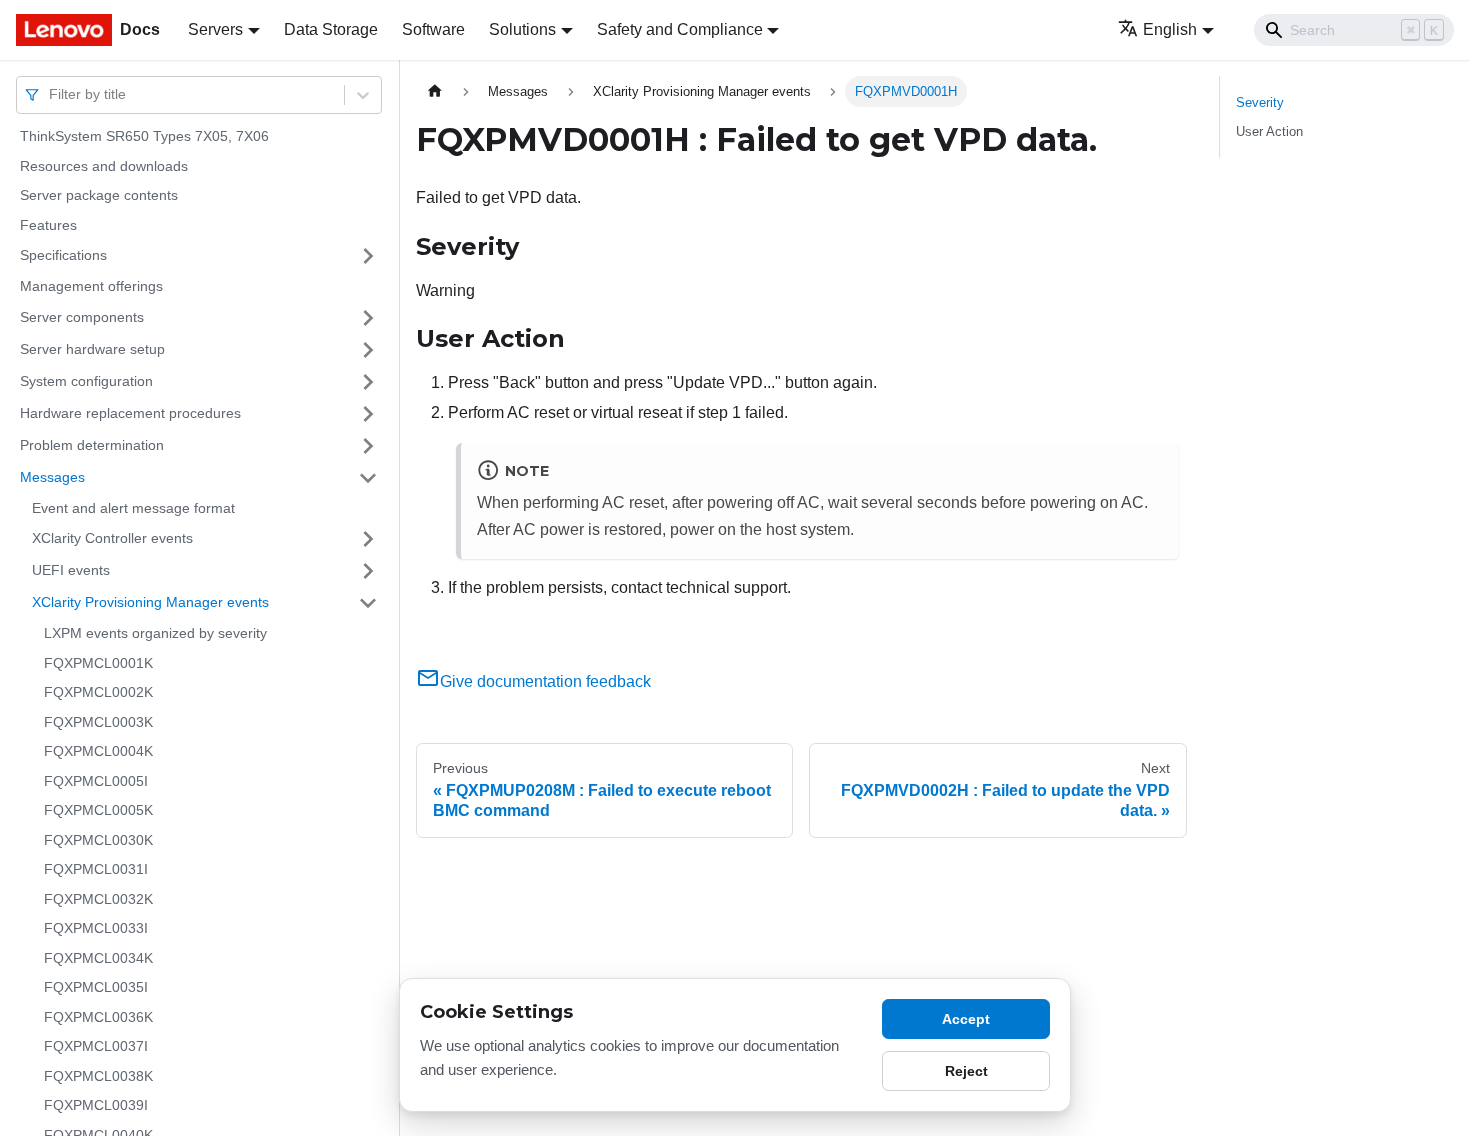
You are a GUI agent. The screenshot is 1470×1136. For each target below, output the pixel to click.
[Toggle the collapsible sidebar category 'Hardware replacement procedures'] (368, 414)
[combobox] (51, 94)
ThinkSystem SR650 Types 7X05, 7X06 (144, 136)
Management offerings (91, 286)
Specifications (63, 255)
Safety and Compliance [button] (680, 29)
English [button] (1170, 29)
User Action (1269, 131)
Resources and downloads (104, 166)
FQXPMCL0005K (98, 810)
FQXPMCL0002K (98, 692)
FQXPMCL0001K (98, 663)
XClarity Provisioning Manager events (150, 602)
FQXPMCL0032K (98, 899)
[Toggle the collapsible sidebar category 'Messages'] (368, 478)
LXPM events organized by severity (155, 633)
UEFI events (71, 570)
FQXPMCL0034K (98, 958)
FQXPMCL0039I (96, 1105)
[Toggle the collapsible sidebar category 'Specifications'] (368, 256)
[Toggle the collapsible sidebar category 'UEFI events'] (368, 571)
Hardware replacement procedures (130, 413)
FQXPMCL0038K (98, 1076)
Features (48, 225)
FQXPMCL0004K (98, 751)
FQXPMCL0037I (96, 1046)
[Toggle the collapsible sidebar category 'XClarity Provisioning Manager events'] (368, 603)
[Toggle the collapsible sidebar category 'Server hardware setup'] (368, 350)
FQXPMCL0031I (96, 869)
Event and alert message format (133, 508)
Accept (966, 1019)
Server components (82, 317)
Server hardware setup (92, 349)
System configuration (86, 381)
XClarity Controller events (112, 538)
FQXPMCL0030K (98, 840)
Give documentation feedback (545, 681)
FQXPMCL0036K (98, 1017)
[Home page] (435, 91)
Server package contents (99, 195)
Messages (52, 477)
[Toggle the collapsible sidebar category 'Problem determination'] (368, 446)
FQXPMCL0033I (96, 928)
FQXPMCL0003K (98, 722)
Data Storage (331, 29)
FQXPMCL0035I (96, 987)
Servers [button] (215, 29)
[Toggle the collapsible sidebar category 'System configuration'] (368, 382)
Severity (1260, 102)
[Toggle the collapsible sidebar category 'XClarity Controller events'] (368, 539)
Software (433, 29)
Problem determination (92, 445)
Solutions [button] (522, 29)
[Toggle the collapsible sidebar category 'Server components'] (368, 318)
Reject (966, 1071)
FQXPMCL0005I (96, 781)
